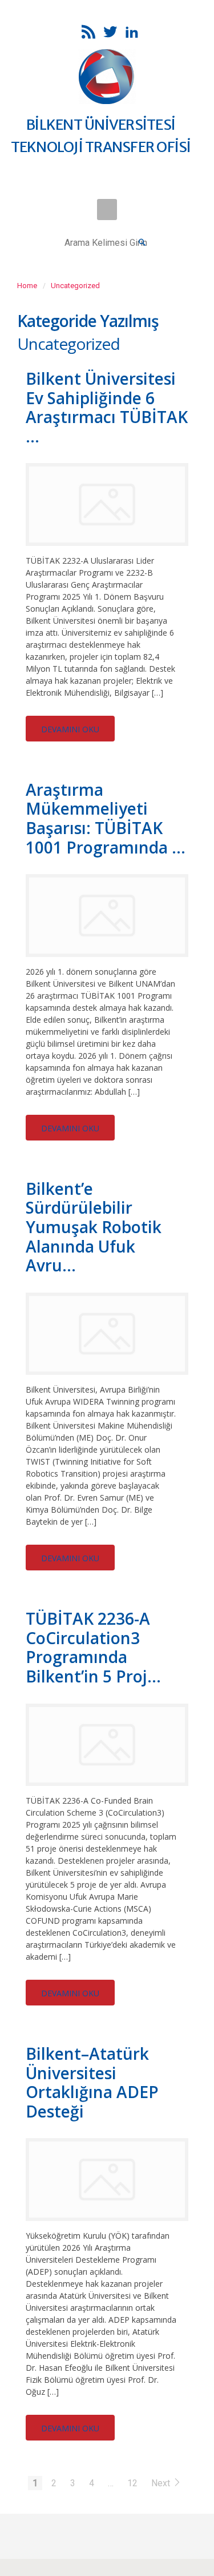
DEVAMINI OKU (70, 729)
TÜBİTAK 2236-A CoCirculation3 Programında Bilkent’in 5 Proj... (93, 1647)
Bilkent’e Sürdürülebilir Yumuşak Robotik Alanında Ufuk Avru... (94, 1227)
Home (27, 286)
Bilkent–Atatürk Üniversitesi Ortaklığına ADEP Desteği (92, 2082)
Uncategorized (75, 286)
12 (132, 2483)
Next (162, 2483)
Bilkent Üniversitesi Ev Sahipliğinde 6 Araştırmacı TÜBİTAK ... (107, 407)
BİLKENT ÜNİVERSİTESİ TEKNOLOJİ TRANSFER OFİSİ (101, 136)
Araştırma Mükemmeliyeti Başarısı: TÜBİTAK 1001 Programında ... (106, 818)
